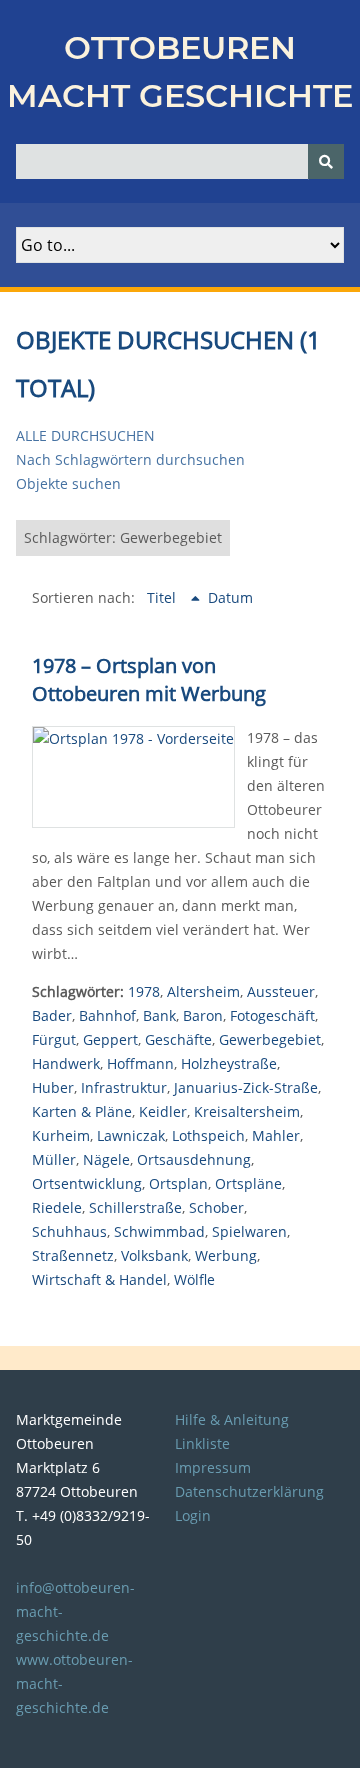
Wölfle (194, 1279)
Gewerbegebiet (270, 1039)
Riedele (57, 1207)
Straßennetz (73, 1255)
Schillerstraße (135, 1207)
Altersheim (203, 991)
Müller (54, 1159)
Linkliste (202, 1443)
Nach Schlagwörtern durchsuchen (130, 459)
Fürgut (54, 1039)
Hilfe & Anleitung (232, 1419)
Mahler (276, 1135)
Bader (52, 1015)
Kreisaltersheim (247, 1111)
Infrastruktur (124, 1087)
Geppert (110, 1039)
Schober (216, 1207)
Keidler (163, 1111)
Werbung (226, 1255)
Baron (203, 1015)
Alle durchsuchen (85, 435)
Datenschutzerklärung (249, 1491)
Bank (159, 1015)
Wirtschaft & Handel (99, 1279)
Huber (53, 1087)
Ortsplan (178, 1183)
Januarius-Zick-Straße (246, 1087)
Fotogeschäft (272, 1015)
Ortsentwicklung (87, 1183)
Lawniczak (131, 1135)
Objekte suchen (68, 483)
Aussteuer (281, 991)
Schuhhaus (69, 1231)
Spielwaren (249, 1231)
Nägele (106, 1159)
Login (193, 1515)
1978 (144, 991)
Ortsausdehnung (194, 1159)
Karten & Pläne (82, 1111)
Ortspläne (248, 1183)
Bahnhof (107, 1015)
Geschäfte (178, 1039)
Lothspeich (208, 1135)
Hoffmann (140, 1063)
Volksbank (154, 1255)
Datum (230, 597)
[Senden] (326, 161)
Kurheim (61, 1135)
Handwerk (66, 1063)
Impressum (213, 1467)
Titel (163, 597)
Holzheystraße (229, 1063)
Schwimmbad (159, 1231)
